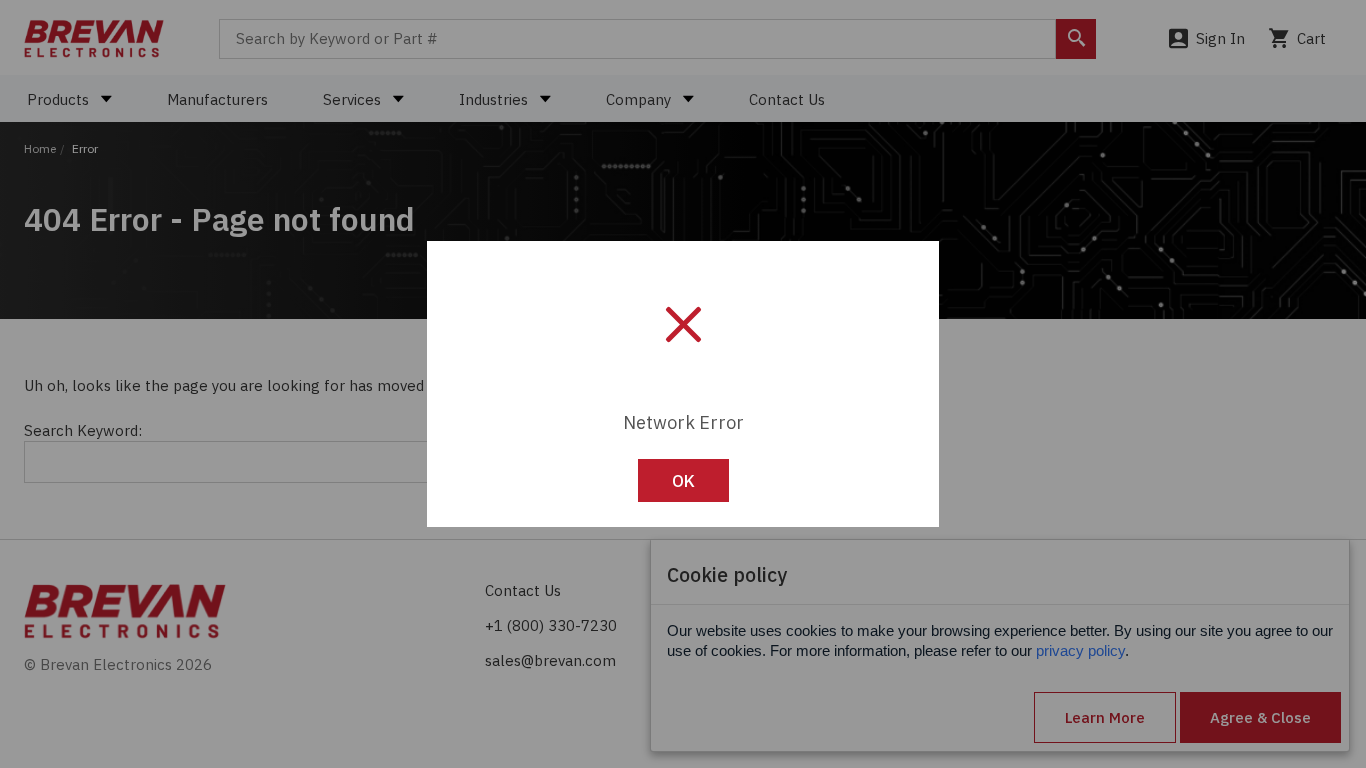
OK (683, 481)
